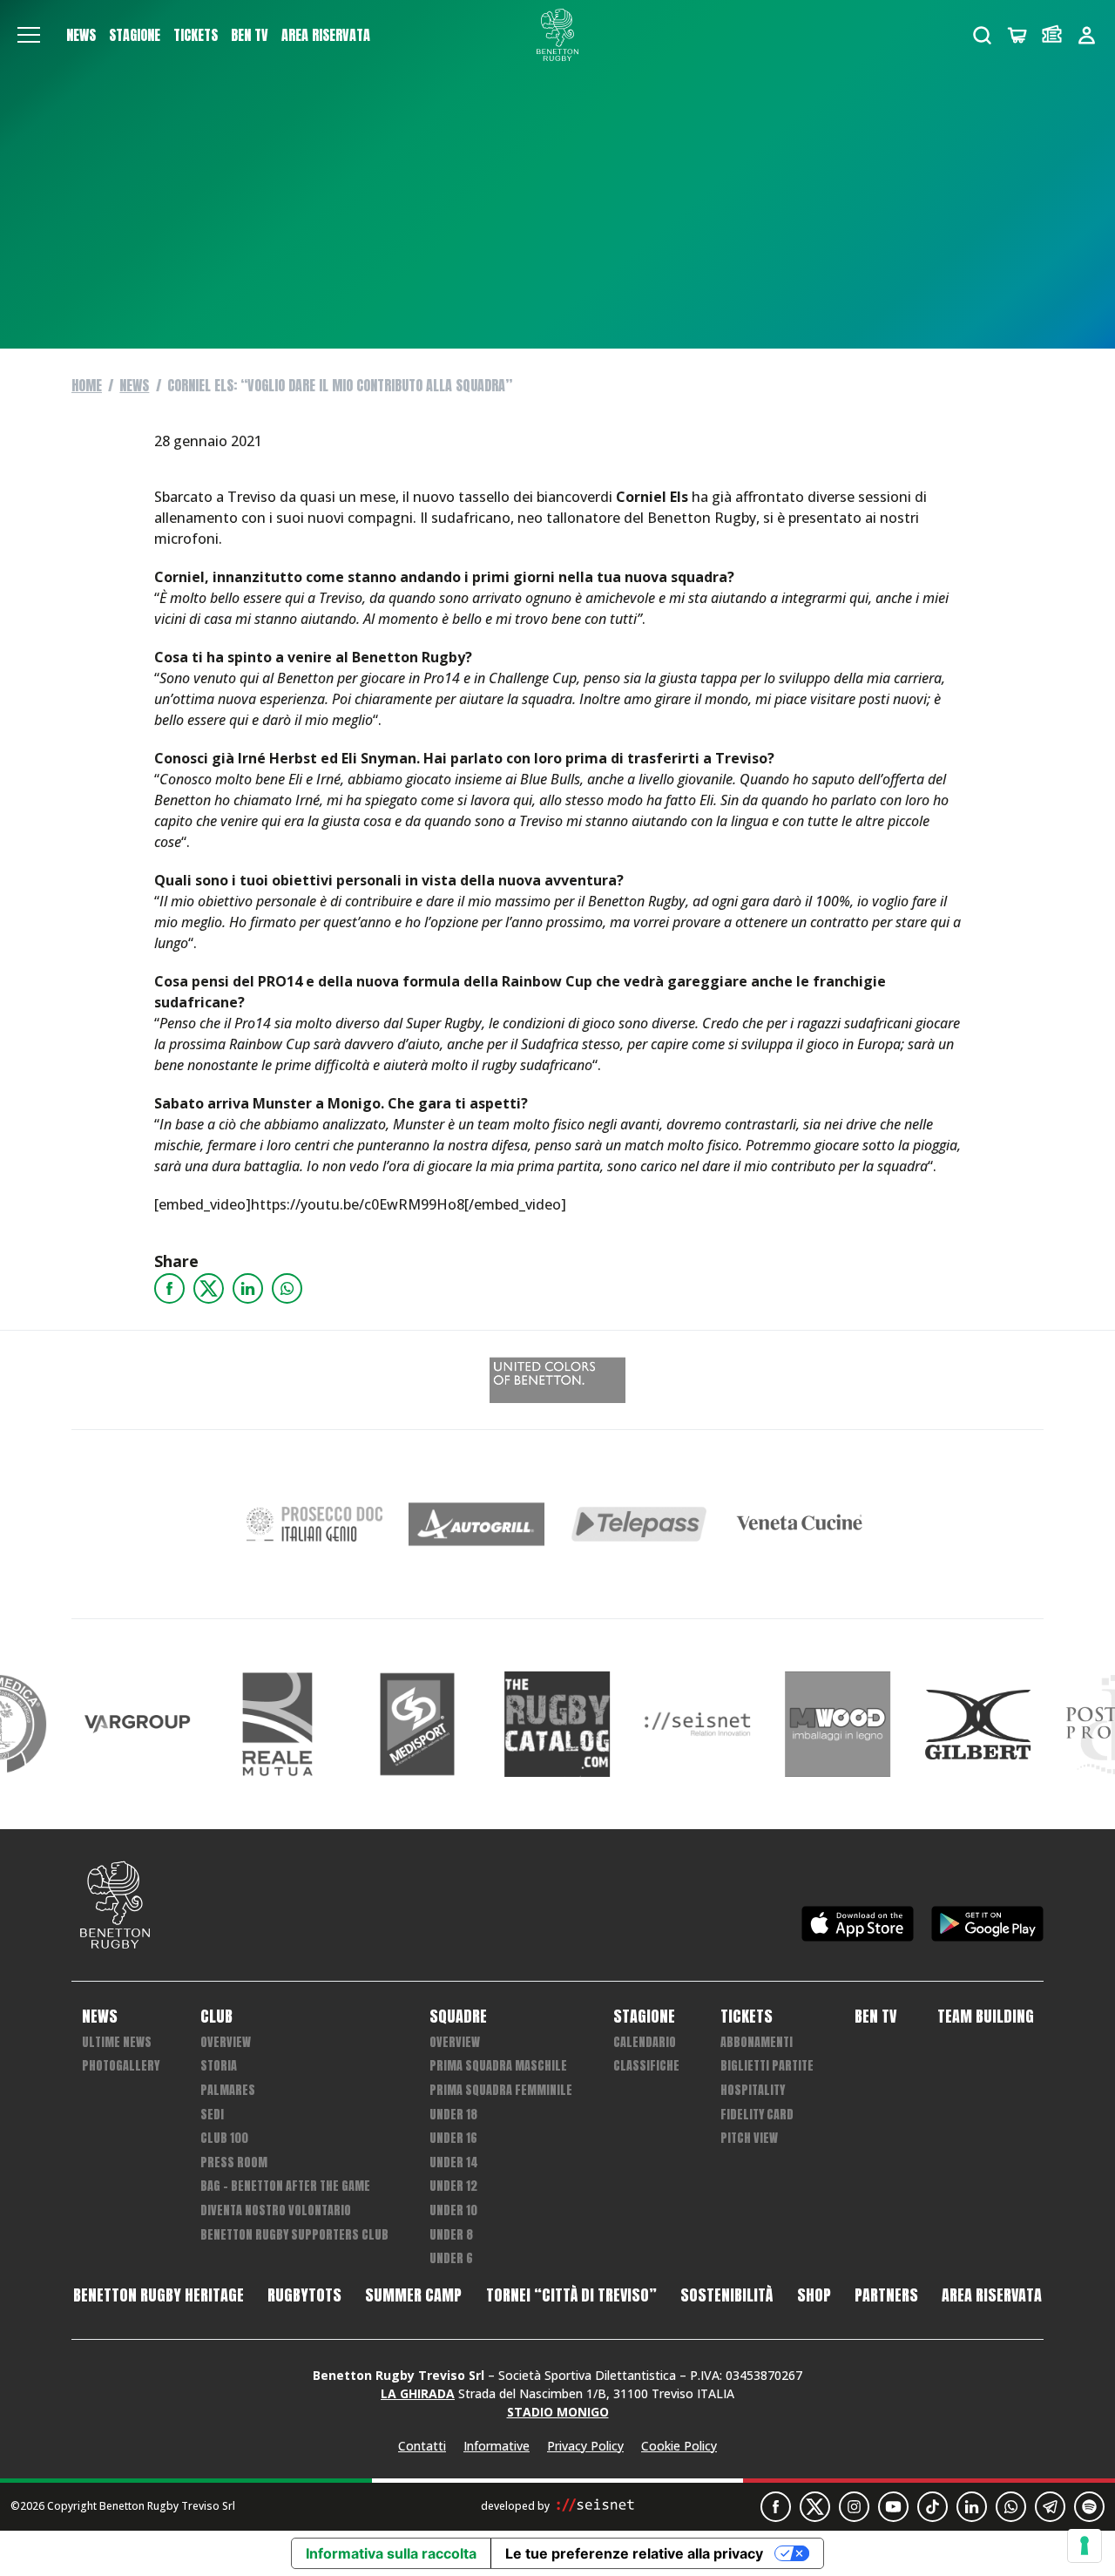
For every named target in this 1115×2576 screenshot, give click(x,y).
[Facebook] (169, 1288)
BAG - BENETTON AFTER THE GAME (285, 2186)
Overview (226, 2042)
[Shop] (1017, 35)
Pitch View (749, 2138)
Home (87, 385)
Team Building (986, 2017)
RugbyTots (304, 2295)
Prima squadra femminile (501, 2090)
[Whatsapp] (287, 1288)
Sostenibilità (726, 2295)
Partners (886, 2295)
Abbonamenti (757, 2042)
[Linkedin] (248, 1288)
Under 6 (451, 2258)
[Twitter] (209, 1288)
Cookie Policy (679, 2446)
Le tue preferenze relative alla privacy (634, 2553)
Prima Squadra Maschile (498, 2066)
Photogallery (121, 2066)
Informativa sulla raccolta (391, 2553)
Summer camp (413, 2295)
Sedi (212, 2115)
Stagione (135, 35)
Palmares (228, 2090)
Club (216, 2017)
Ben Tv (250, 35)
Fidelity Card (757, 2115)
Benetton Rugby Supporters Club (294, 2235)
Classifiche (646, 2066)
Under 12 (453, 2186)
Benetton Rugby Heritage (159, 2295)
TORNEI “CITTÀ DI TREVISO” (571, 2295)
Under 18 (453, 2115)
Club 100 (224, 2138)
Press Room (234, 2162)
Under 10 (453, 2210)
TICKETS (196, 35)
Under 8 (451, 2235)
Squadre (458, 2017)
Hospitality (753, 2090)
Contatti (422, 2446)
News (81, 35)
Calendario (645, 2042)
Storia (219, 2066)
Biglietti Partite (767, 2066)
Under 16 (453, 2138)
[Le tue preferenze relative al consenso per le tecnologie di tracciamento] (1085, 2545)
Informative (497, 2446)
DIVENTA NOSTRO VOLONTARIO (276, 2210)
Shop (814, 2295)
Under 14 (454, 2162)
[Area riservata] (1087, 35)
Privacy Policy (585, 2446)
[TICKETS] (1052, 35)
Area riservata (326, 35)
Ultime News (117, 2042)
